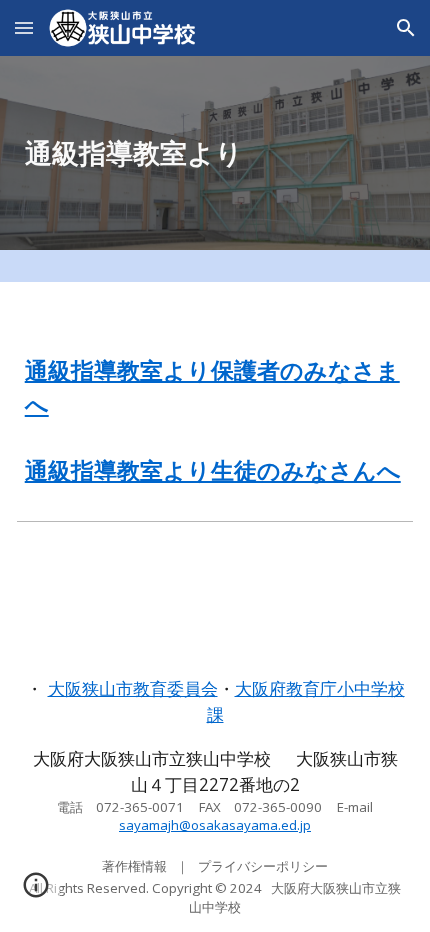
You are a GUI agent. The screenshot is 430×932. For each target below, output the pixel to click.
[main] (215, 153)
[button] (24, 27)
